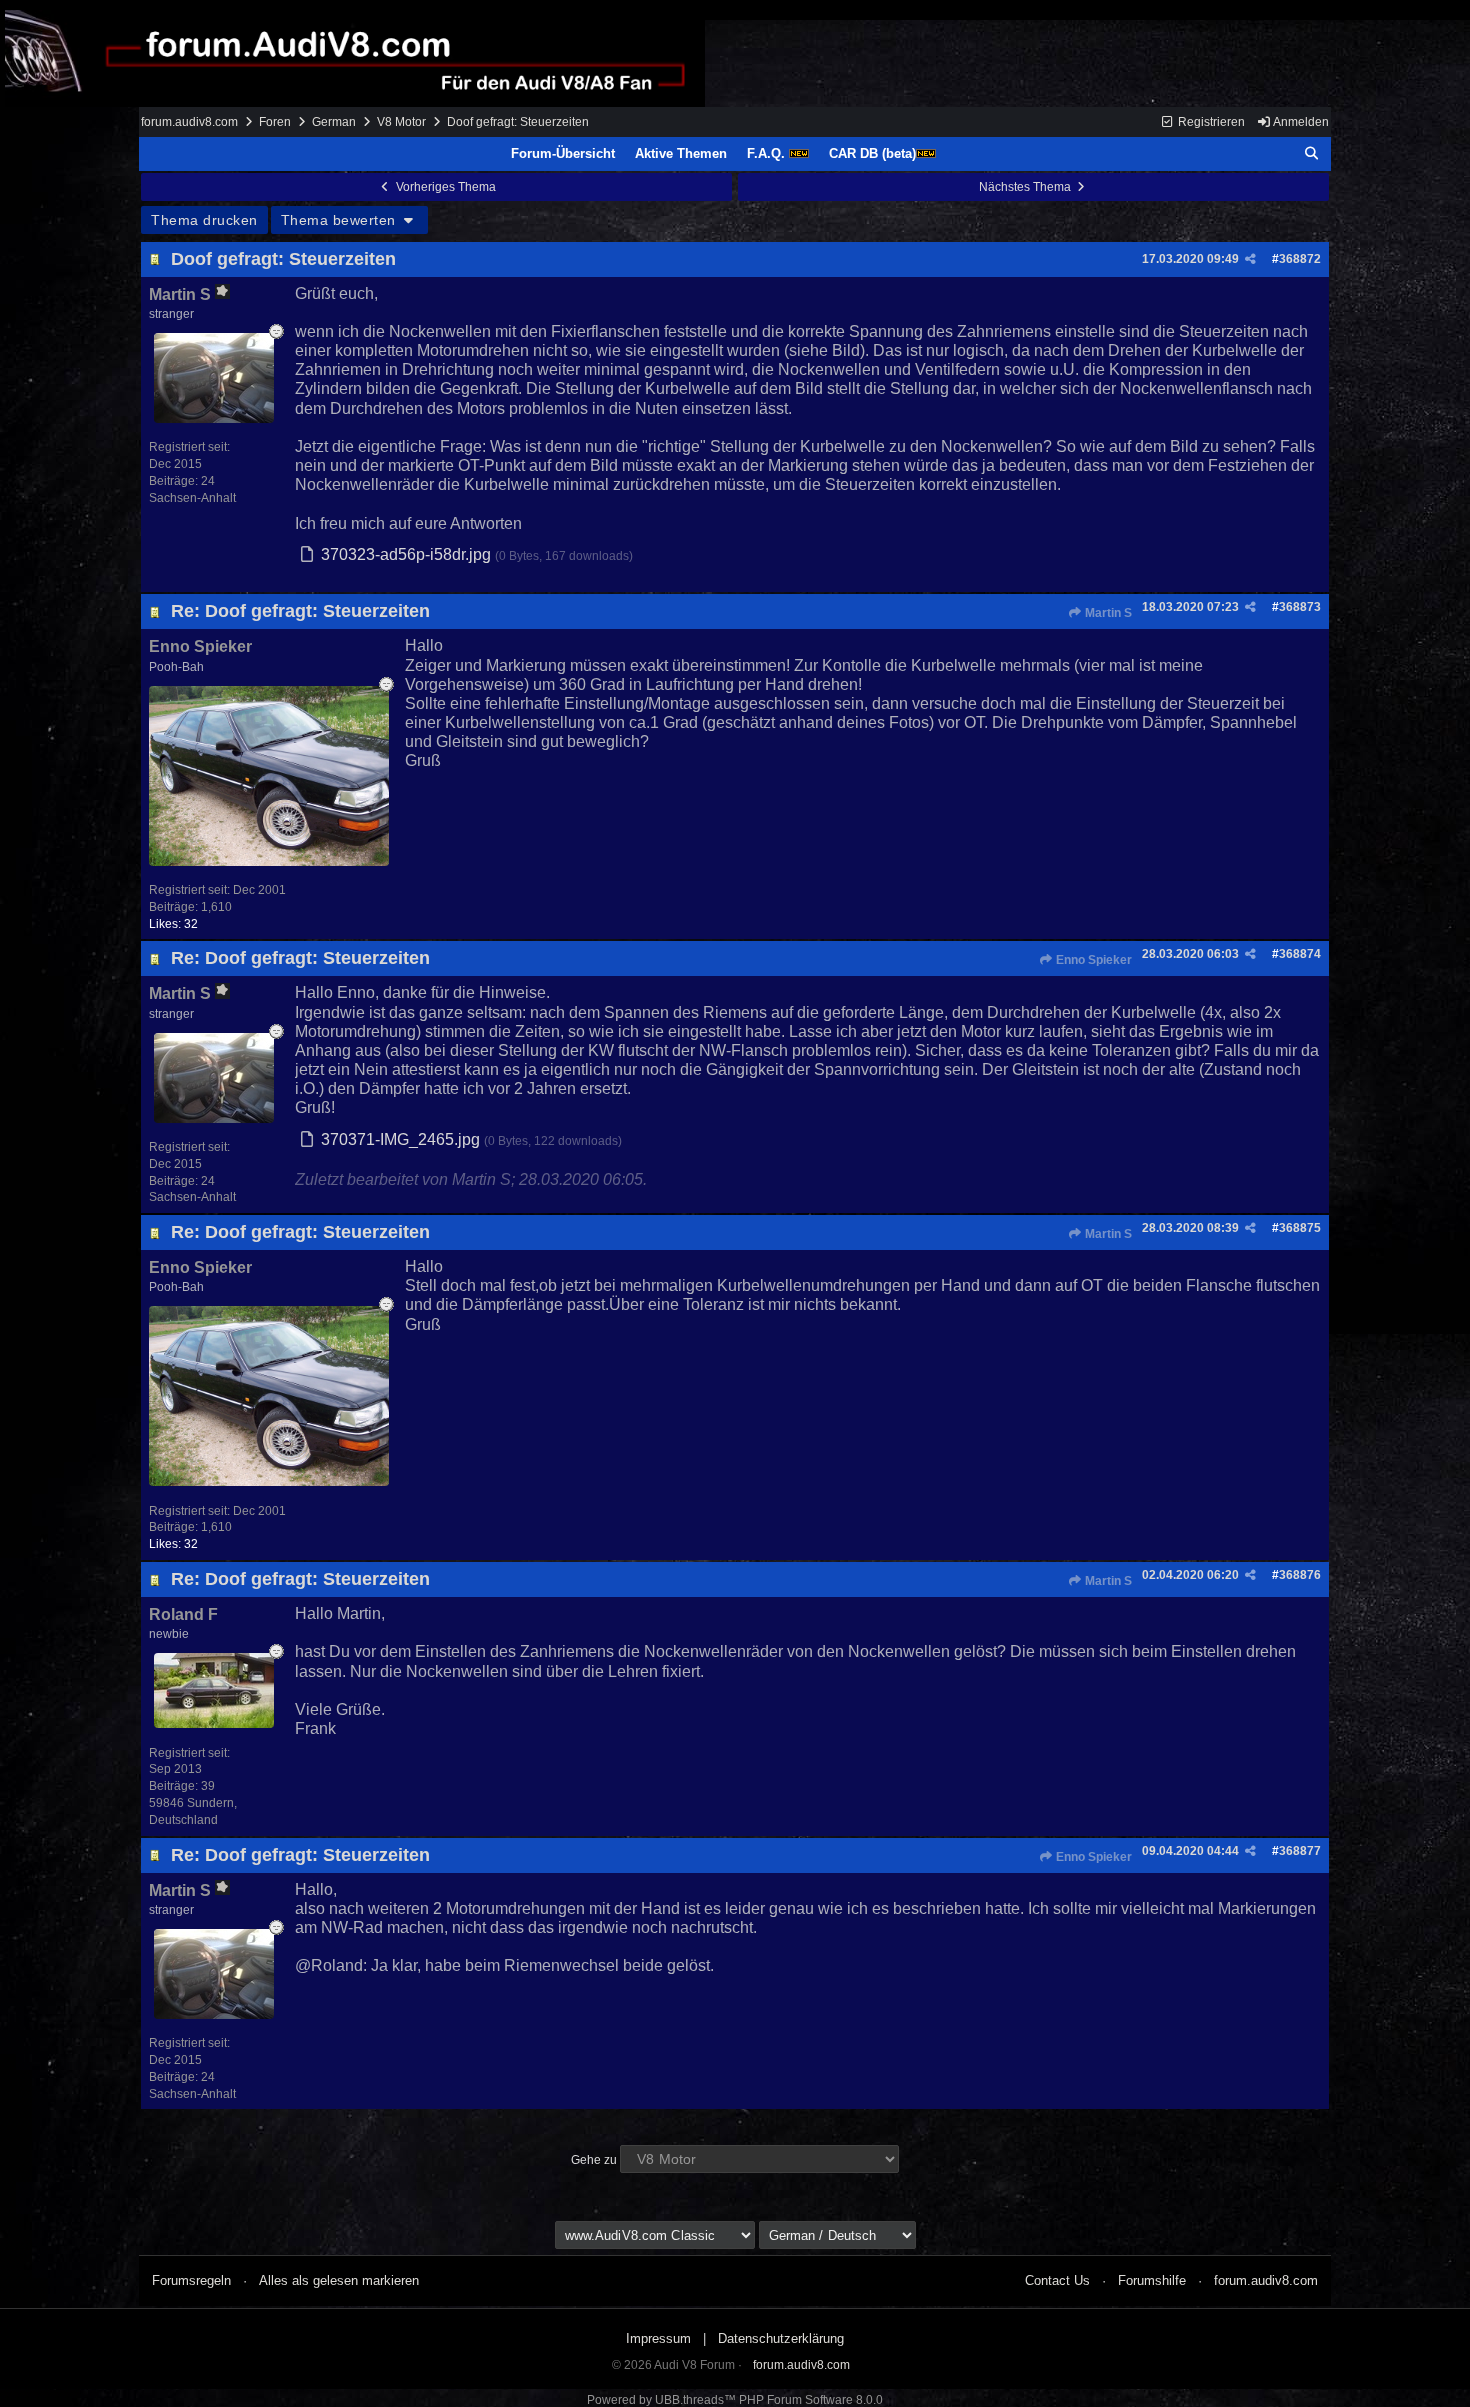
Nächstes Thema (1026, 187)
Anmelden (1300, 122)
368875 (1300, 1228)
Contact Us (1057, 2280)
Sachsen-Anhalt (192, 498)
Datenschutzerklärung (781, 2338)
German (334, 122)
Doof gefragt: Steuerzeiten (283, 259)
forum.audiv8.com (189, 122)
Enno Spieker (1092, 960)
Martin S (1107, 613)
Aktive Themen (681, 153)
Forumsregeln (191, 2280)
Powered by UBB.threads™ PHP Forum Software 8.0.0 (735, 2400)
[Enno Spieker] (269, 860)
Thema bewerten (341, 220)
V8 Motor (401, 122)
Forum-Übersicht (563, 153)
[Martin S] (214, 417)
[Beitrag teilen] (1250, 259)
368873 (1300, 607)
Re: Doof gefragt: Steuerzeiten (300, 611)
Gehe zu (594, 2160)
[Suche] (1312, 154)
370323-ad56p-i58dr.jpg (406, 554)
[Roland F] (214, 1722)
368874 (1300, 954)
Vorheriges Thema (444, 187)
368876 (1300, 1575)
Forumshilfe (1152, 2280)
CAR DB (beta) (872, 153)
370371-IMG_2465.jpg (400, 1139)
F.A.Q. (768, 153)
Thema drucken (204, 220)
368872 (1300, 259)
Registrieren (1210, 122)
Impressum (658, 2338)
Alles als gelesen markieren (339, 2280)
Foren (275, 122)
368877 (1300, 1851)
